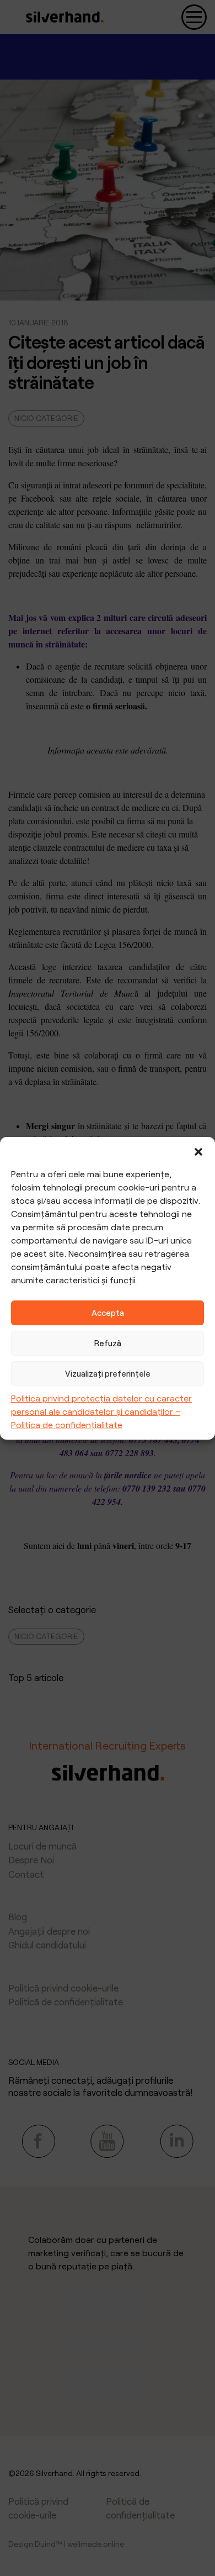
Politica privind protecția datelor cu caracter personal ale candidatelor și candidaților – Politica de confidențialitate (101, 1411)
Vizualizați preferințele (108, 1373)
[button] (198, 1151)
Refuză (108, 1343)
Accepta (108, 1313)
